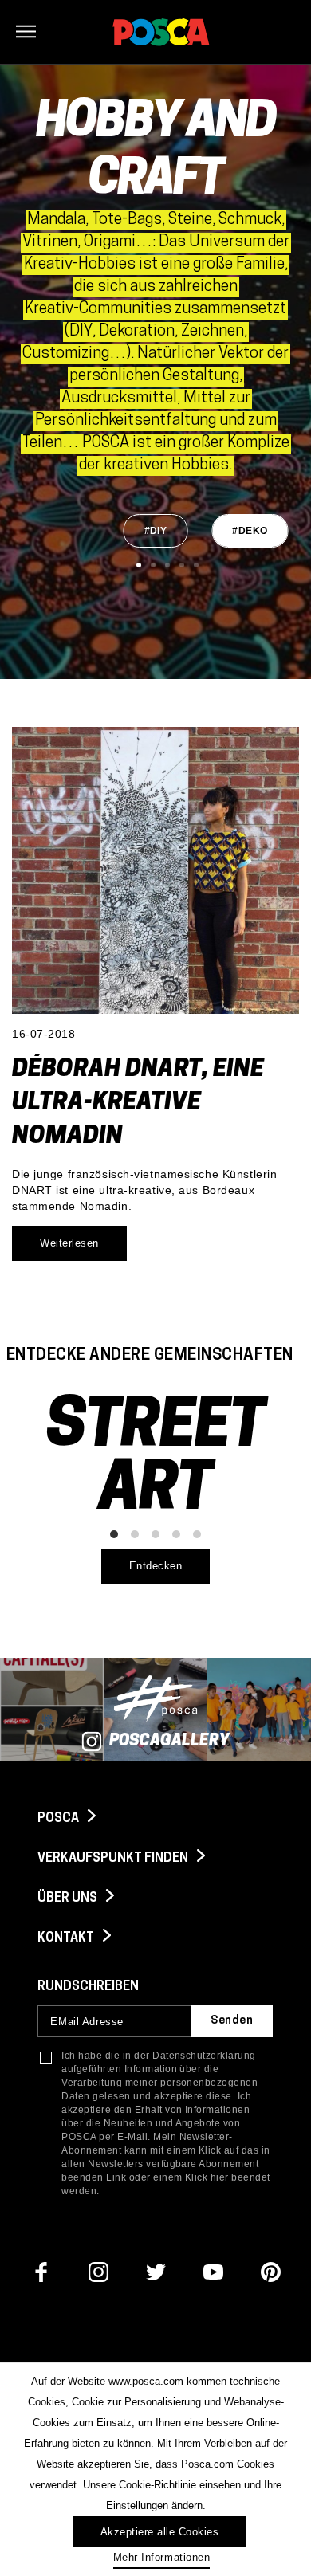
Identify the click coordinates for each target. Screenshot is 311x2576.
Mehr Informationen (161, 2557)
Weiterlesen (69, 1243)
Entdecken (156, 1566)
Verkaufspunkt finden (114, 1859)
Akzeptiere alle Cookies (160, 2532)
